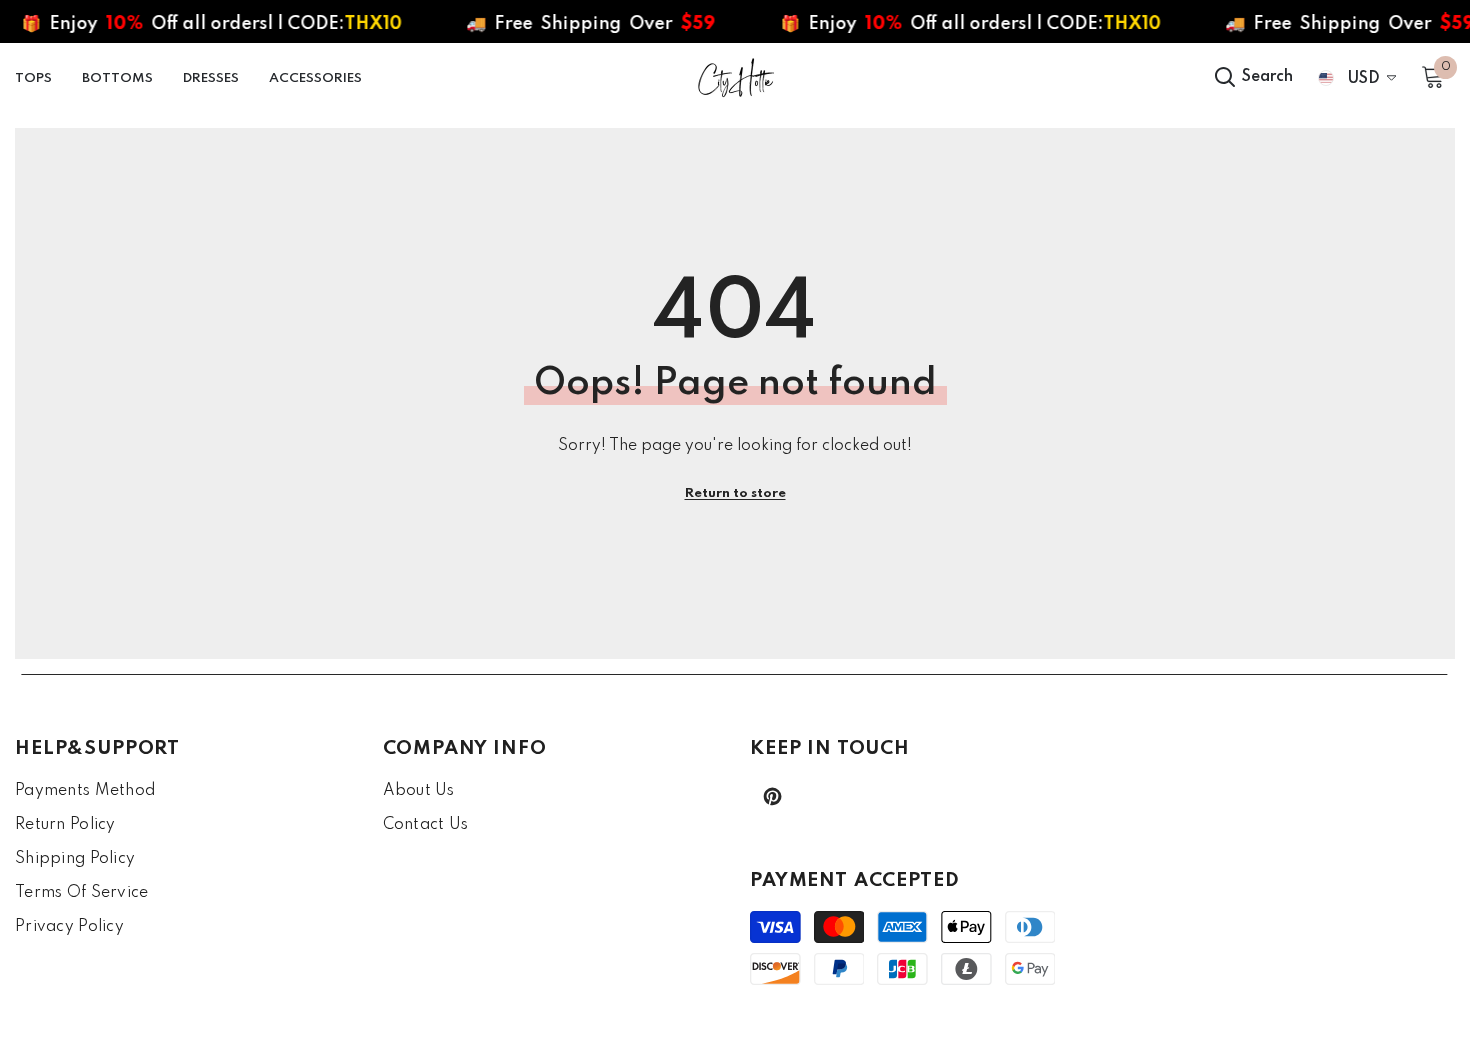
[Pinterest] (772, 796)
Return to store (735, 493)
